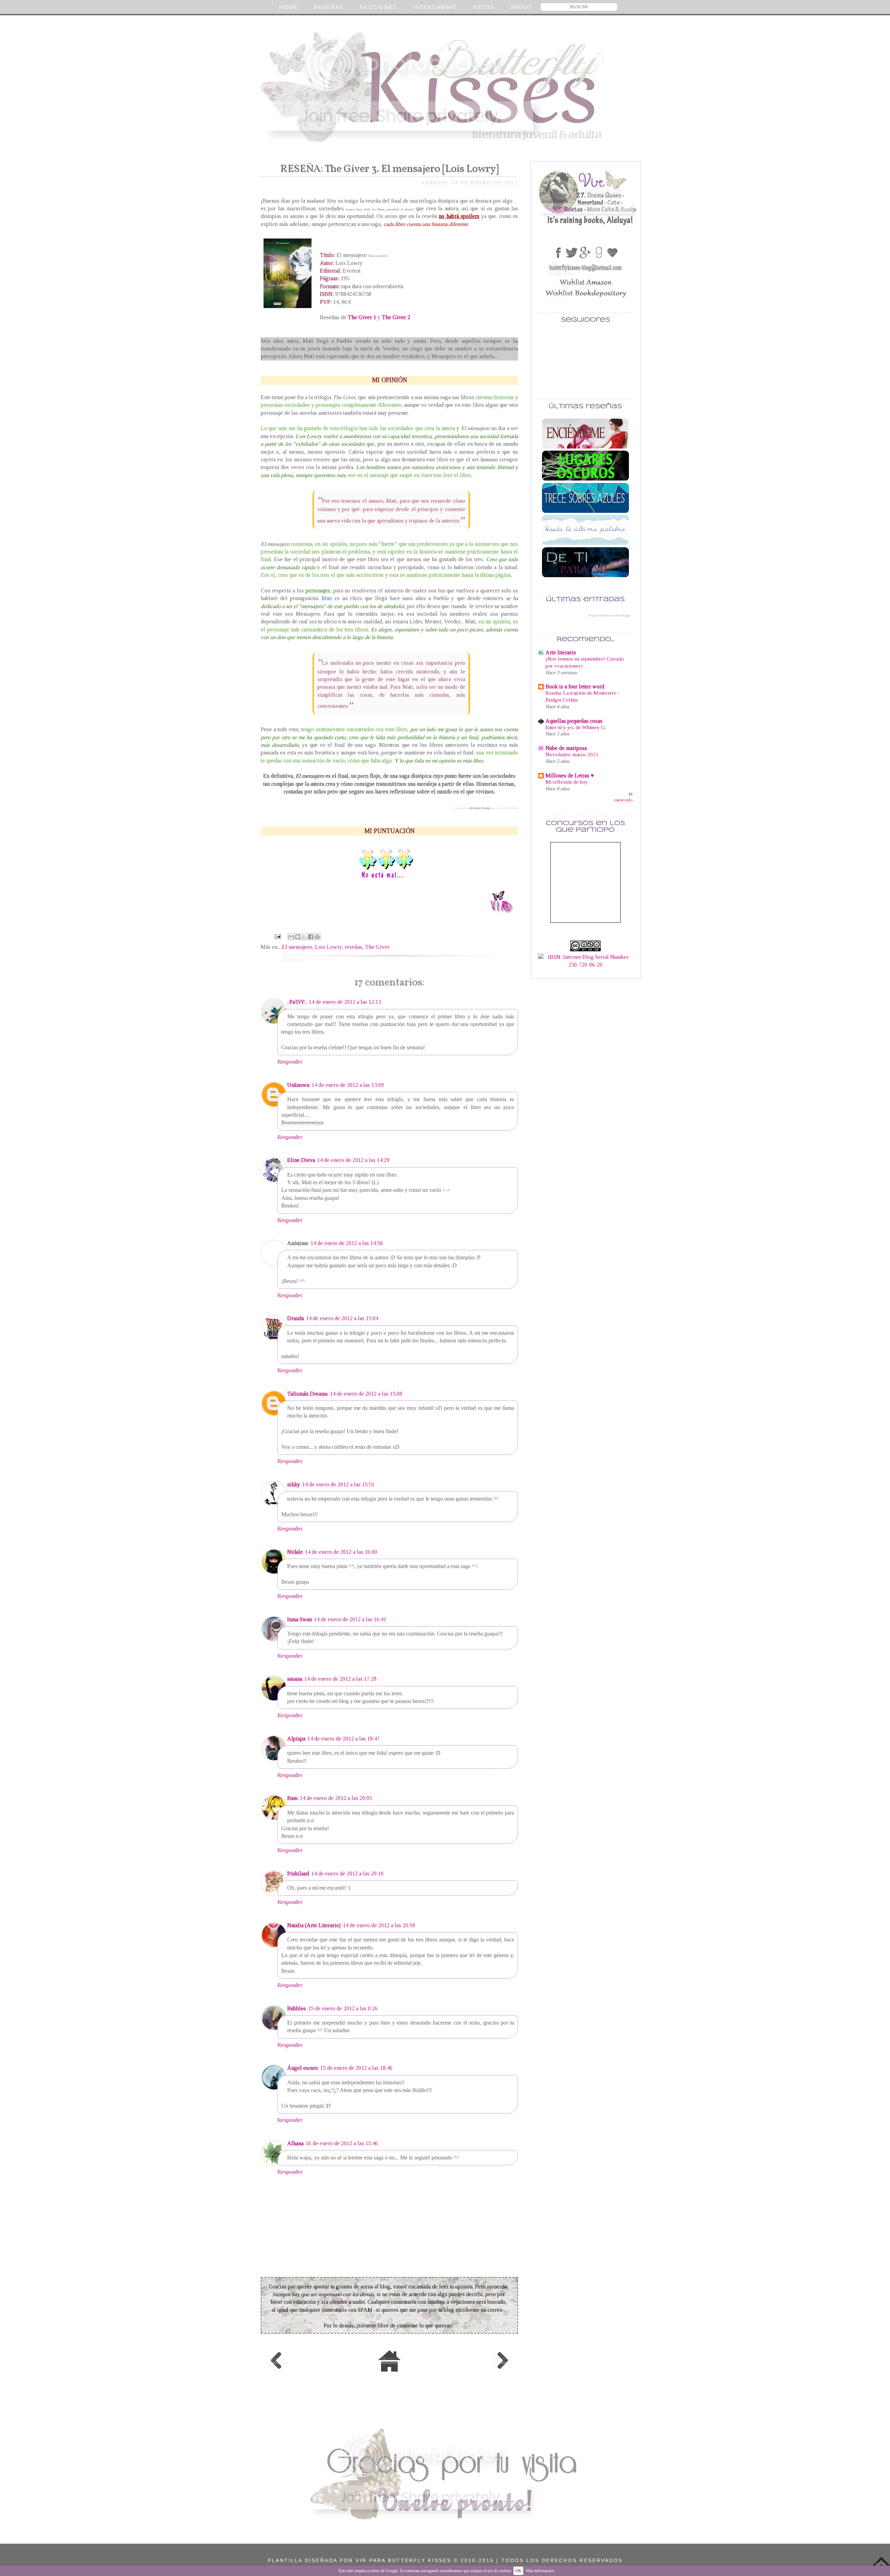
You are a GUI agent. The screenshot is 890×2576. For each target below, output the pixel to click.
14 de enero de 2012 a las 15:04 (342, 1318)
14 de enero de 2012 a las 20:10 (347, 1874)
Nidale (295, 1552)
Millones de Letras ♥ (570, 776)
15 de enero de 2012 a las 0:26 (343, 2008)
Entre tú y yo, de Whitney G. (576, 727)
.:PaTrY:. (297, 1002)
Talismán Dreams (308, 1394)
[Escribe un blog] (298, 937)
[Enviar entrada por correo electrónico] (277, 936)
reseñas (353, 947)
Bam (292, 1798)
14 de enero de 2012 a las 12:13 (345, 1002)
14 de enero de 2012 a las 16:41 (350, 1619)
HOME (289, 7)
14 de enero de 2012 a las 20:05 (336, 1798)
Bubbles (297, 2008)
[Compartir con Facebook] (311, 937)
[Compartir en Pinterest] (317, 937)
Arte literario (561, 652)
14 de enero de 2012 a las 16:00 (341, 1552)
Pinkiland (298, 1874)
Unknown (298, 1085)
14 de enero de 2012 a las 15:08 (366, 1394)
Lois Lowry (328, 947)
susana (295, 1679)
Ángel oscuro (303, 2068)
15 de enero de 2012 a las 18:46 (356, 2068)
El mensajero (297, 947)
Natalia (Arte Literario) (314, 1925)
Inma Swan (300, 1619)
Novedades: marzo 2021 (572, 754)
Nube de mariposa (566, 748)
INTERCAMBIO (435, 7)
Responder (290, 1062)
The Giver (377, 947)
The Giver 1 (362, 317)
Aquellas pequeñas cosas (574, 721)
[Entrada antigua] (502, 2361)
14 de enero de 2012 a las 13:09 (348, 1085)
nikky (294, 1484)
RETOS (484, 7)
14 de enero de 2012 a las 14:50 (347, 1243)
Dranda (296, 1318)
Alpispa (296, 1739)
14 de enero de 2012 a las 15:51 (338, 1484)
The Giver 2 (396, 317)
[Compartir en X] (304, 937)
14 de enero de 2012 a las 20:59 (379, 1925)
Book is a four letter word (575, 687)
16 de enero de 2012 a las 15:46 (342, 2143)
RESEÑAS (329, 7)
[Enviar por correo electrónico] (291, 937)
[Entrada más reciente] (277, 2361)
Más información (540, 2571)
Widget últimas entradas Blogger (610, 615)
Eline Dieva (301, 1160)
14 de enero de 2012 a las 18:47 (343, 1739)
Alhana (295, 2143)
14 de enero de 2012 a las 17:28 (340, 1679)
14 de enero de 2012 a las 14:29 (353, 1160)
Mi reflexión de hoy (567, 782)
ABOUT (521, 7)
